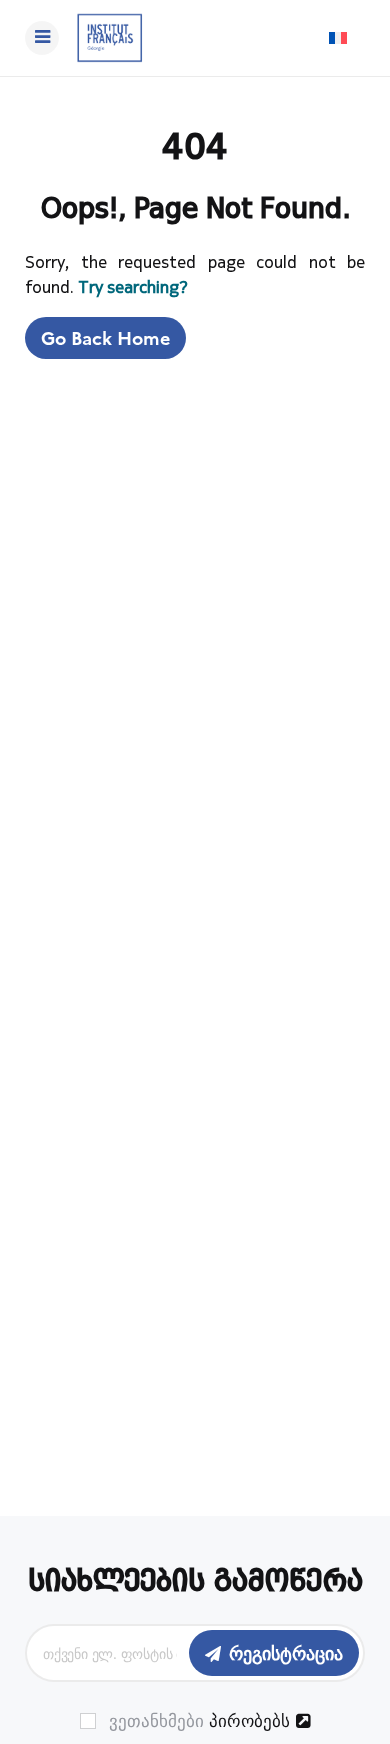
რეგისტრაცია (286, 1652)
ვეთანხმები (197, 1720)
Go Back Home (105, 337)
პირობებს (249, 1719)
